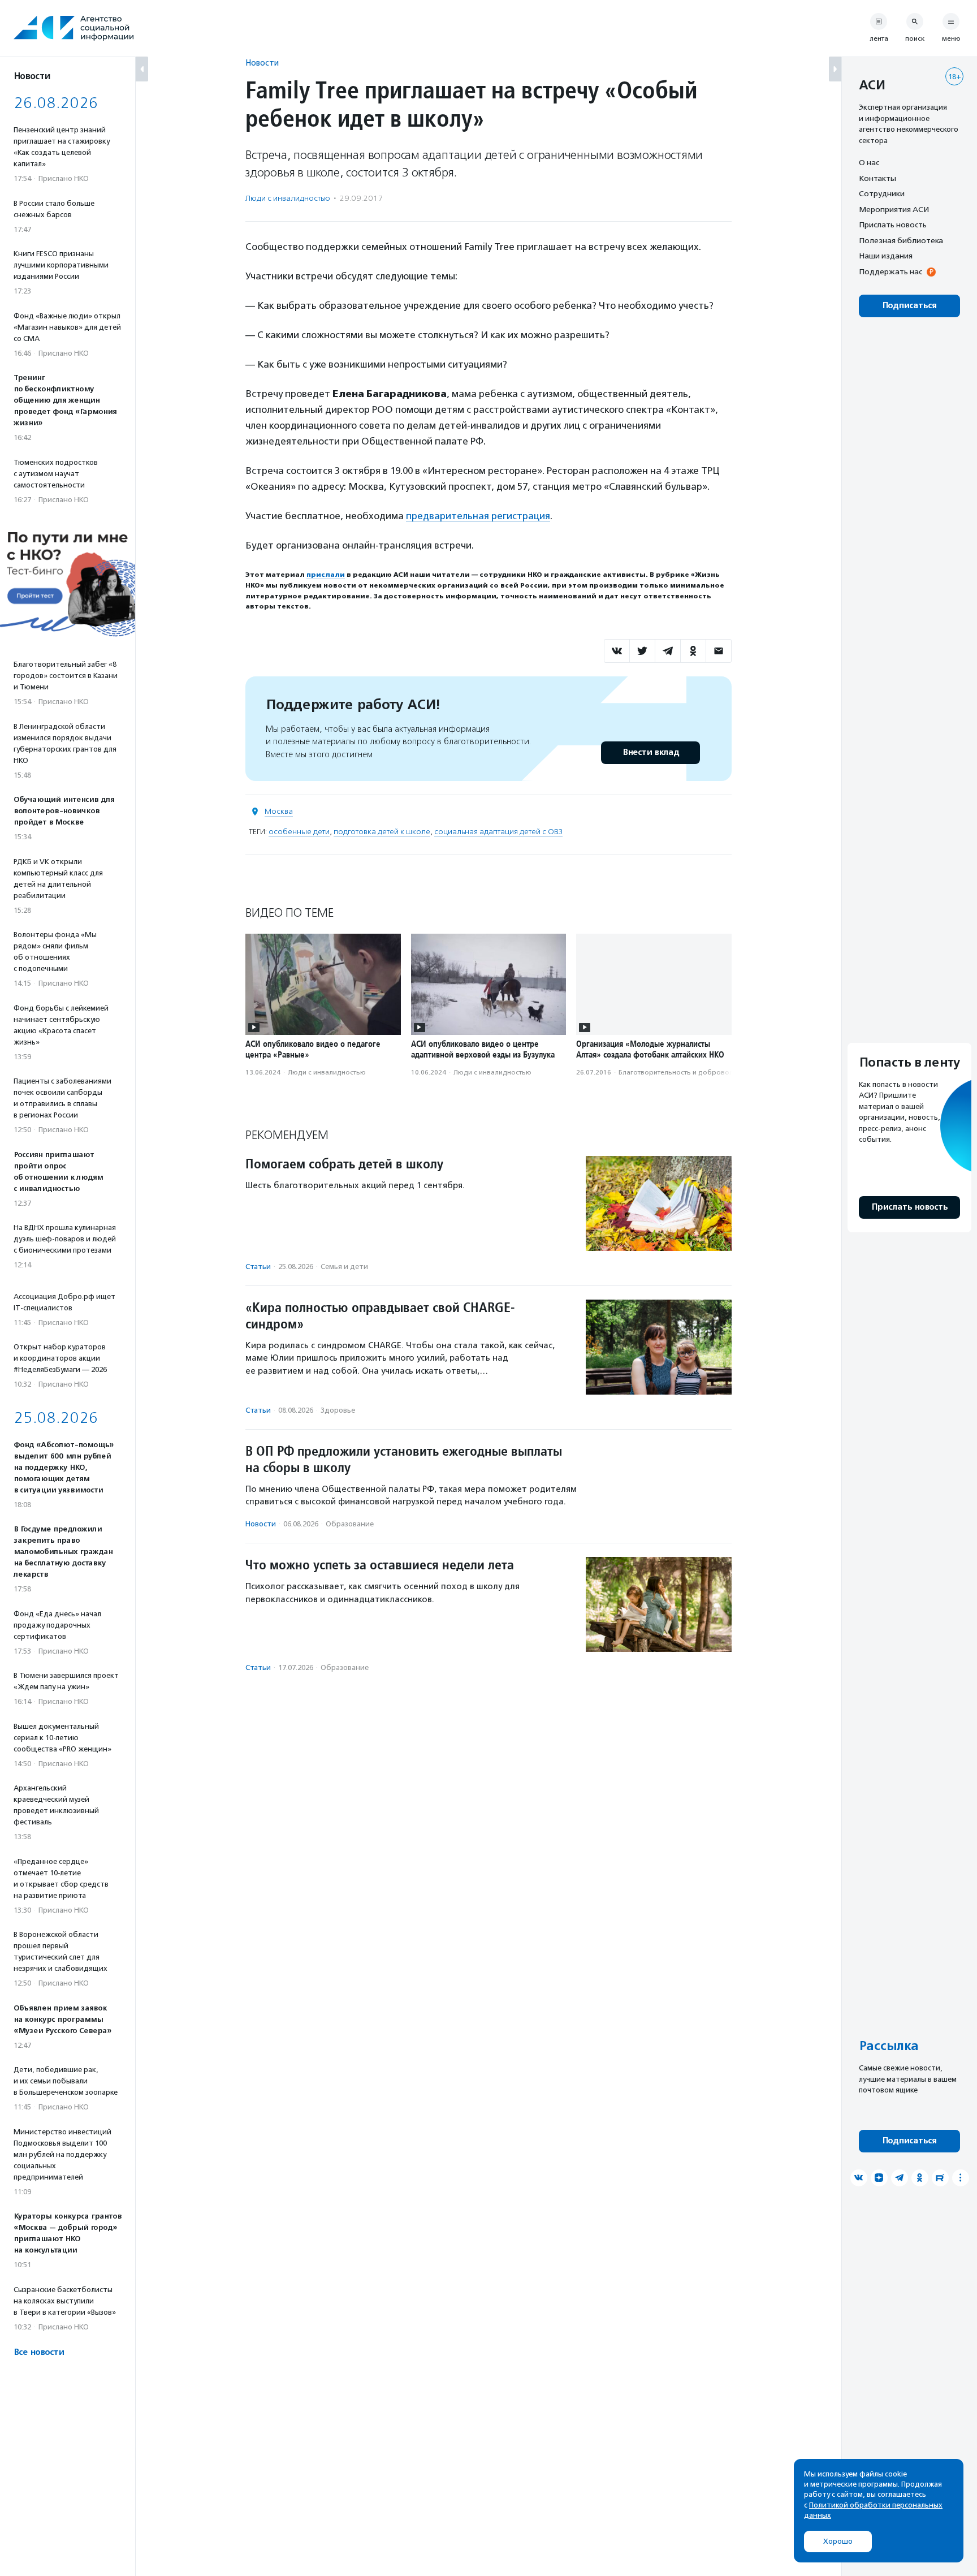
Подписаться (909, 306)
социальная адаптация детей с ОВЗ (498, 832)
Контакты (877, 178)
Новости (262, 62)
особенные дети (299, 832)
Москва (279, 811)
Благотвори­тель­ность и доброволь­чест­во (689, 1072)
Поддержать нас (890, 271)
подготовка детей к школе (382, 832)
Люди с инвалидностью (288, 198)
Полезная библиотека (901, 240)
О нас (869, 162)
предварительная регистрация (478, 516)
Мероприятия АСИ (894, 209)
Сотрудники (882, 193)
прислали (326, 575)
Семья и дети (344, 1267)
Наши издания (886, 256)
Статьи (258, 1267)
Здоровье (338, 1410)
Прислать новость (893, 225)
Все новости (39, 2352)
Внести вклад (651, 752)
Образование (350, 1524)
